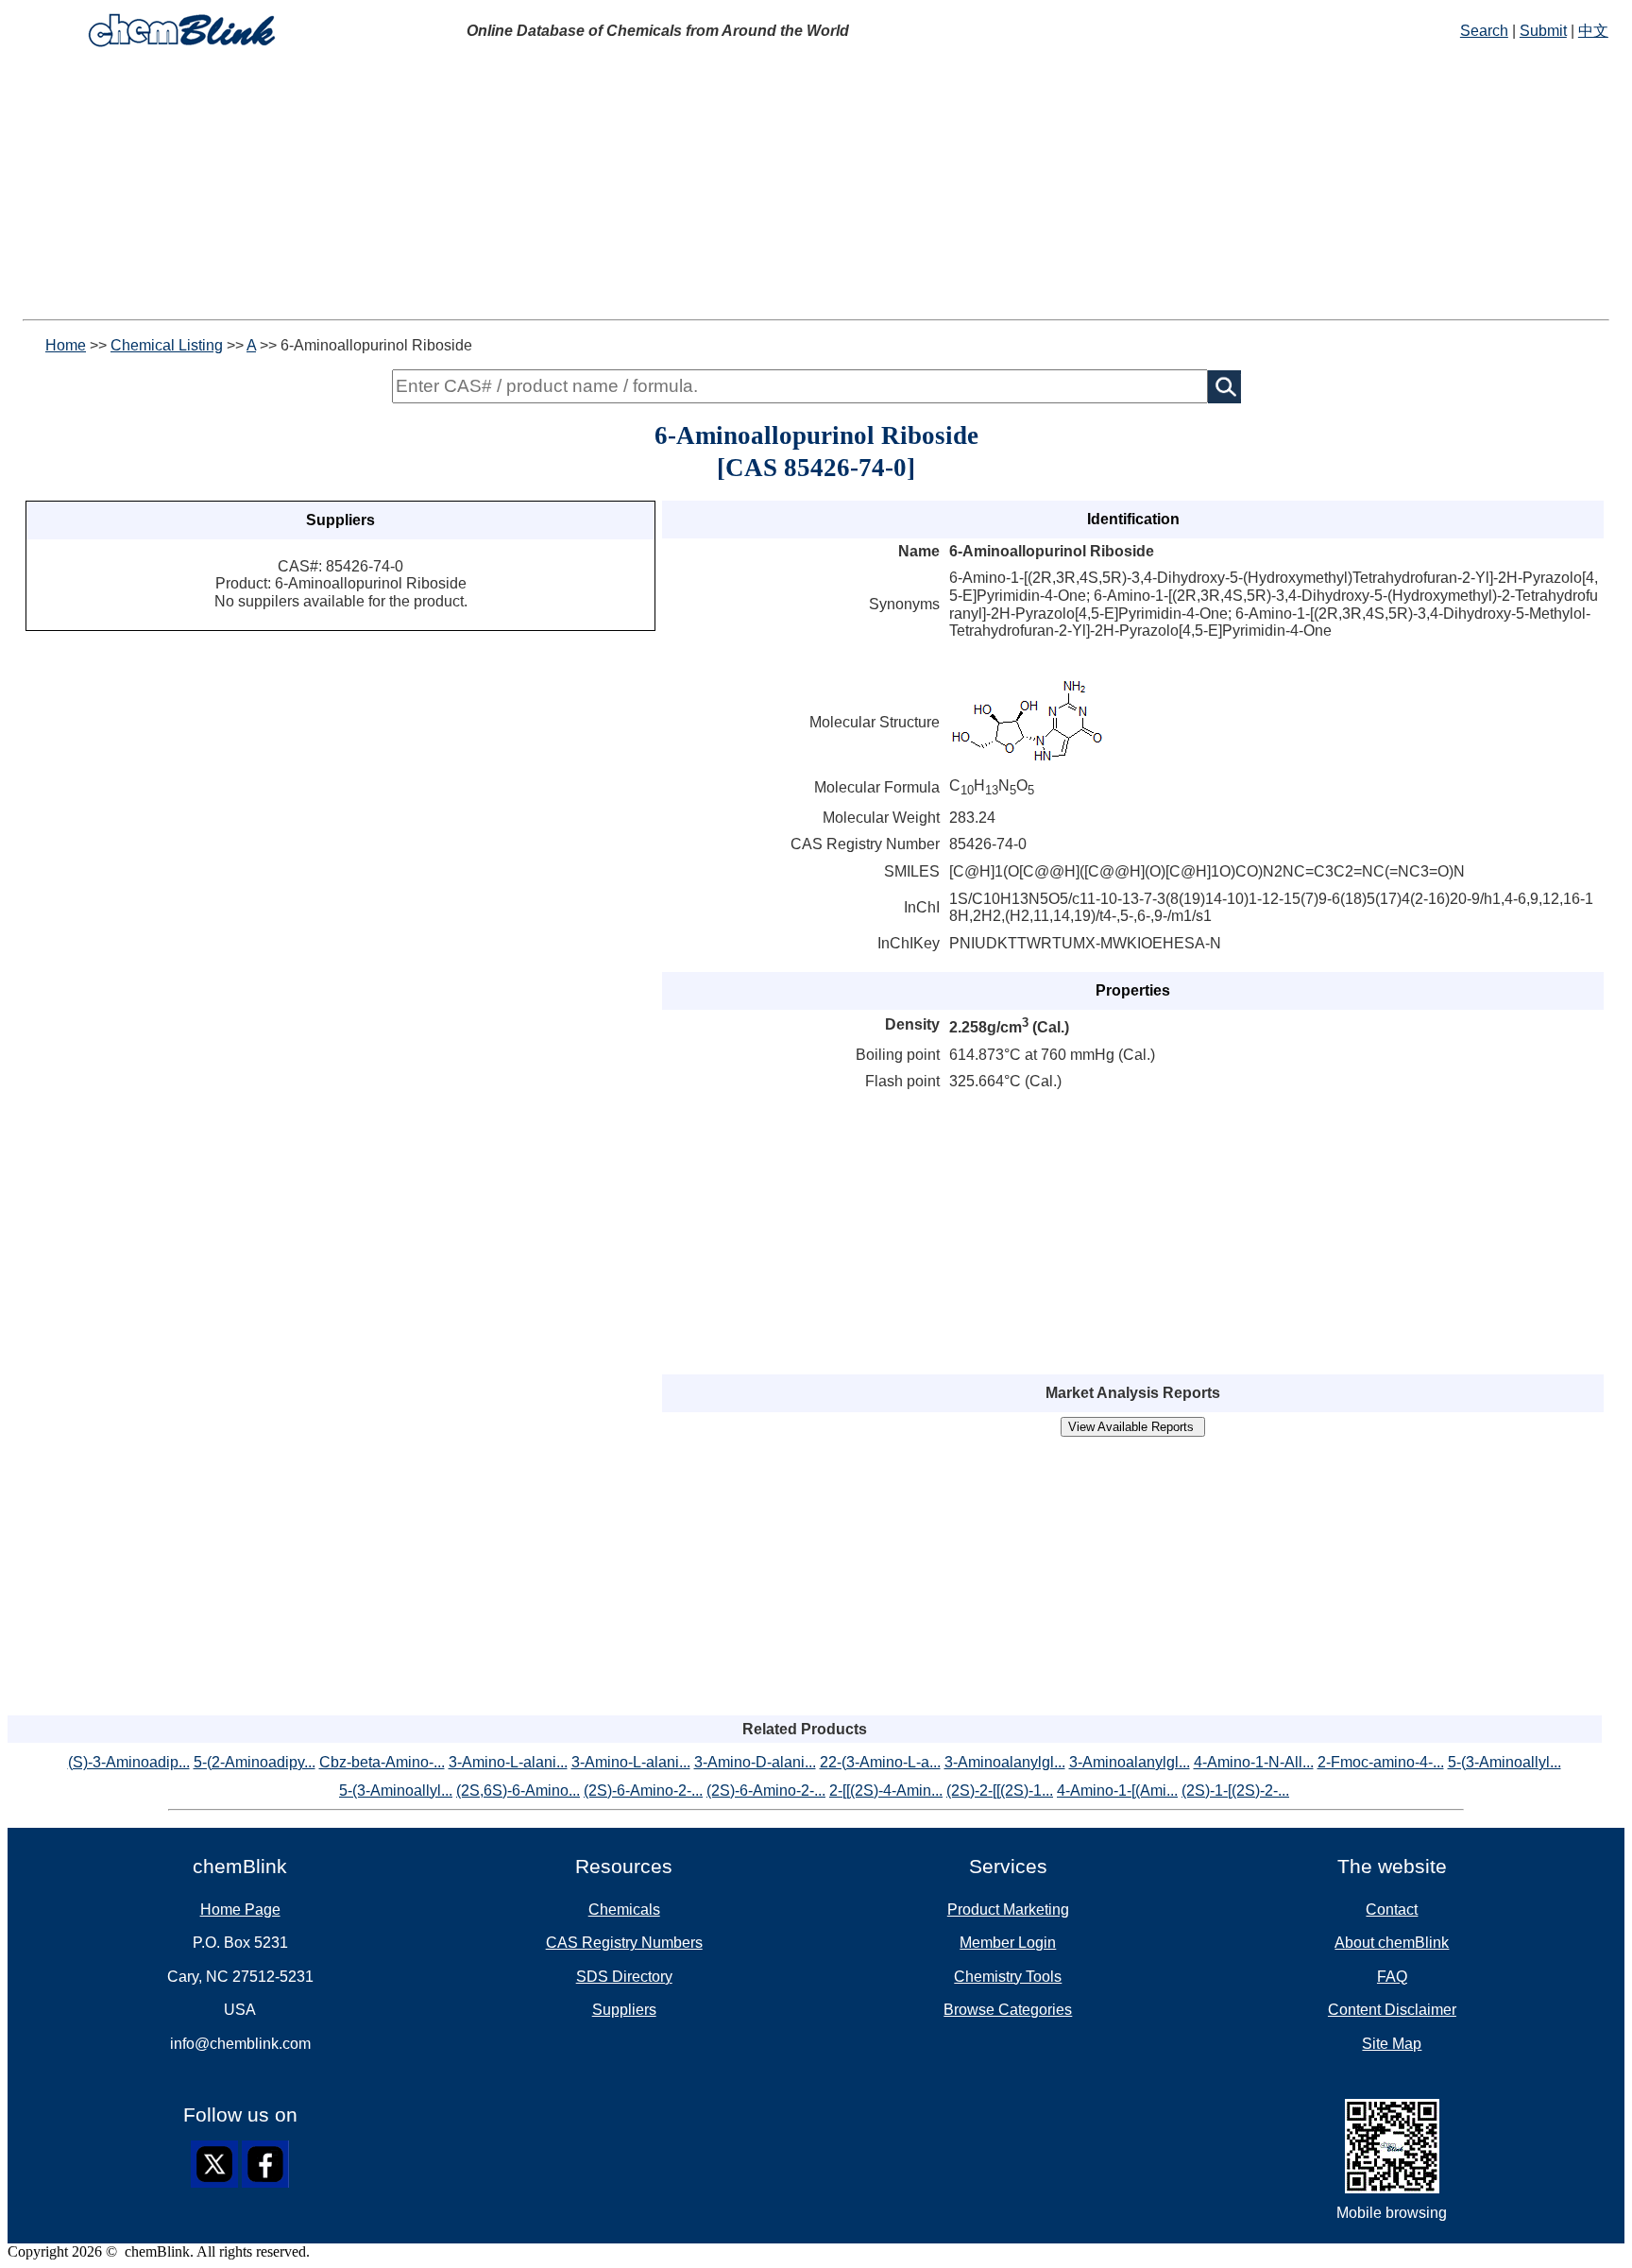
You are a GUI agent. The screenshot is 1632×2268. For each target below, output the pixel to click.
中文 (1593, 31)
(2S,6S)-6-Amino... (518, 1791)
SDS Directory (624, 1977)
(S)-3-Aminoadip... (129, 1762)
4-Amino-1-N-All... (1254, 1762)
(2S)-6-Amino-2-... (643, 1791)
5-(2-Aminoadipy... (255, 1762)
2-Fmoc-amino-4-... (1381, 1762)
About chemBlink (1392, 1943)
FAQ (1392, 1977)
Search (1484, 31)
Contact (1392, 1910)
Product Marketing (1008, 1910)
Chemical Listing (167, 345)
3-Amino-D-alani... (755, 1762)
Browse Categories (1008, 2010)
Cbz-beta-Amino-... (382, 1762)
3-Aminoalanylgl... (1005, 1762)
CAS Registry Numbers (624, 1943)
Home (66, 345)
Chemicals (624, 1910)
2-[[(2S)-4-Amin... (886, 1791)
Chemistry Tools (1008, 1977)
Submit (1543, 31)
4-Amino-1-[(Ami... (1117, 1791)
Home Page (240, 1910)
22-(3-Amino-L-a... (880, 1762)
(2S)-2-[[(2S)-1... (1000, 1791)
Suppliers (624, 2010)
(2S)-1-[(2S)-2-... (1235, 1791)
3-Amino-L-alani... (508, 1762)
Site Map (1392, 2044)
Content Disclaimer (1392, 2010)
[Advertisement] (574, 187)
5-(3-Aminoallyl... (1504, 1762)
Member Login (1008, 1943)
